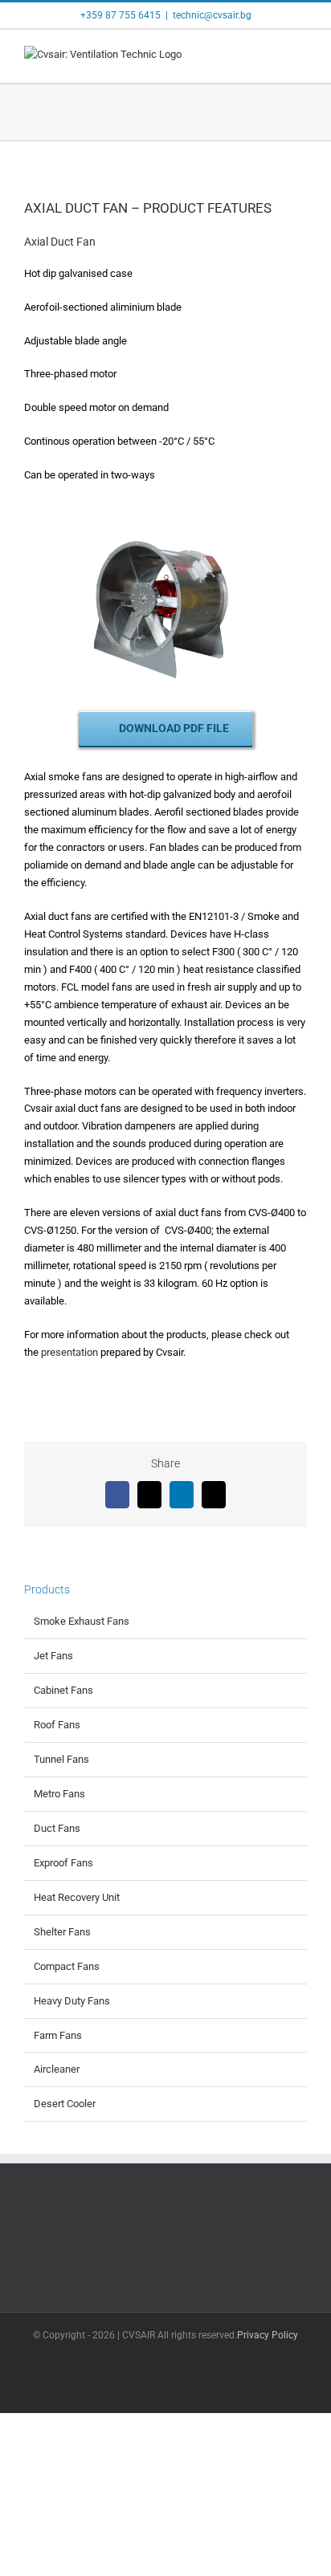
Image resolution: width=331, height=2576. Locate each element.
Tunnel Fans (61, 1759)
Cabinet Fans (63, 1690)
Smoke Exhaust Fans (82, 1621)
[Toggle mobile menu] (300, 58)
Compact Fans (67, 1966)
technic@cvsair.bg (212, 15)
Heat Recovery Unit (77, 1897)
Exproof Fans (63, 1863)
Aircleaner (57, 2069)
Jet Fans (53, 1656)
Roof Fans (57, 1725)
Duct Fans (57, 1828)
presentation (69, 1352)
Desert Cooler (65, 2104)
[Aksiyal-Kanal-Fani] (165, 521)
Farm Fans (58, 2035)
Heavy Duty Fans (72, 2001)
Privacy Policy (268, 2335)
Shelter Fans (62, 1932)
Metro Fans (59, 1794)
